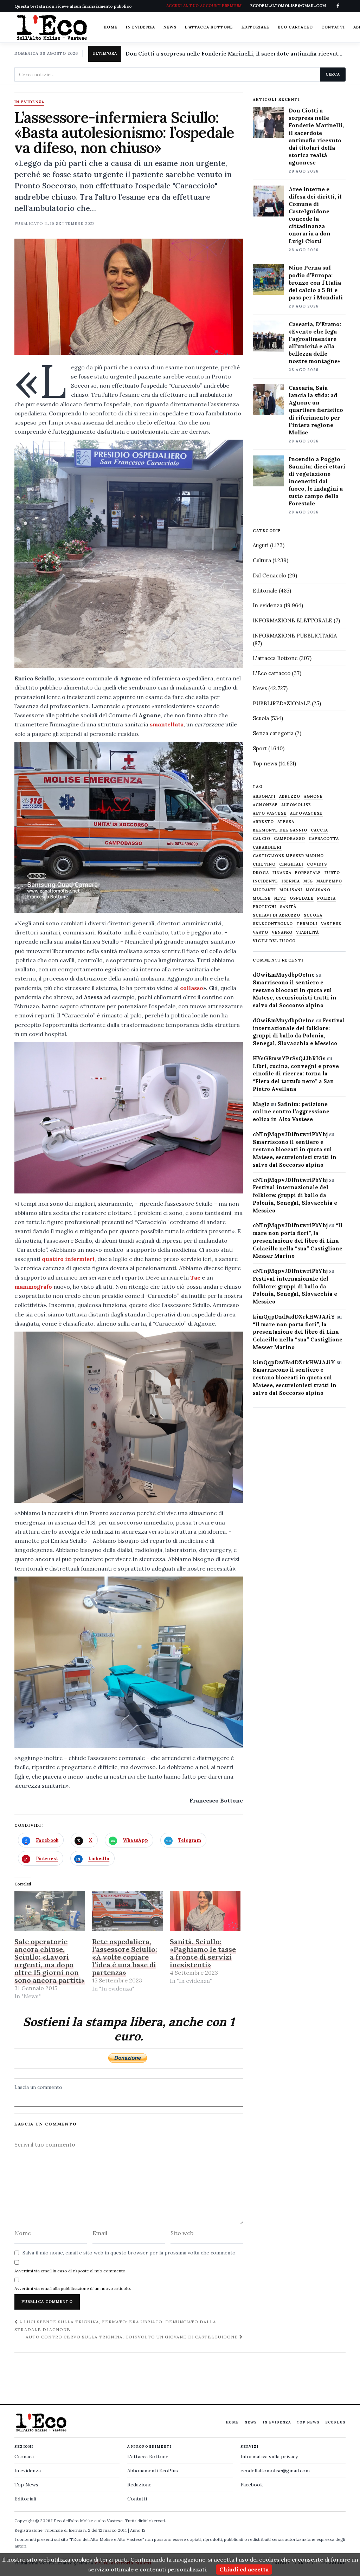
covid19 (317, 864)
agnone (313, 797)
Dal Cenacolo (269, 575)
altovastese (306, 813)
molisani (291, 890)
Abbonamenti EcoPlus (153, 2471)
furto (332, 873)
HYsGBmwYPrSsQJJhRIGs (289, 1058)
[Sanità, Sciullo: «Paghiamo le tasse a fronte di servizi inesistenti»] (205, 1911)
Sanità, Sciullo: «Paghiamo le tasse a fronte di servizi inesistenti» (203, 1953)
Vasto (261, 933)
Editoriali (25, 2499)
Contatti (333, 27)
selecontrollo (273, 924)
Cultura (262, 560)
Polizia (326, 898)
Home (110, 27)
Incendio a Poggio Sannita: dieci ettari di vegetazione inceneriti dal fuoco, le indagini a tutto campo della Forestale (317, 481)
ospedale (302, 898)
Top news (265, 763)
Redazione (139, 2485)
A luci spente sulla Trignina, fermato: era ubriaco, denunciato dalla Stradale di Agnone (115, 2325)
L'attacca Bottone (209, 27)
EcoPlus (335, 2422)
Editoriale (255, 27)
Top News (308, 2422)
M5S (308, 881)
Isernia (291, 881)
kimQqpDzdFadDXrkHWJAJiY (294, 1317)
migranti (264, 890)
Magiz (261, 1104)
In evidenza (140, 27)
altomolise (296, 805)
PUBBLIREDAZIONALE (282, 703)
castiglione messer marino (288, 856)
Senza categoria (273, 733)
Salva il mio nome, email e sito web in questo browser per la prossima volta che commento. (130, 2253)
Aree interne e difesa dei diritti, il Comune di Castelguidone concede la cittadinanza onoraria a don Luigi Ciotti (315, 215)
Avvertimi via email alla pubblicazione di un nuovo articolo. (73, 2288)
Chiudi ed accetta (244, 2569)
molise (262, 898)
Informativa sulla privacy (269, 2457)
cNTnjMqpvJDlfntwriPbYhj (290, 1134)
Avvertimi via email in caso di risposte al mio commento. (70, 2271)
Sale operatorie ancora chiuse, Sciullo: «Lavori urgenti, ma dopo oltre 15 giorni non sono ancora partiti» (50, 1961)
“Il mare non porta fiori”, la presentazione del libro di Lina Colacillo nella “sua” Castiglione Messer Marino (298, 1241)
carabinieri (267, 847)
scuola (313, 915)
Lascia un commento (38, 2087)
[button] (129, 554)
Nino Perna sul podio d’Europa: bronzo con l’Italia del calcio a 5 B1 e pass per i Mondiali (316, 282)
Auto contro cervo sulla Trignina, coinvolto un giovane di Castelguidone (132, 2337)
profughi (265, 907)
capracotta (324, 839)
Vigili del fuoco (274, 941)
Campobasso (290, 839)
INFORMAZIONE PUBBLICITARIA (295, 636)
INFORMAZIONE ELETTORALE (292, 620)
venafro (282, 933)
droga (261, 873)
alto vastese (270, 813)
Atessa (286, 822)
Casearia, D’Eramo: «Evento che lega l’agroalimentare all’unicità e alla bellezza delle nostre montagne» (315, 343)
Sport (260, 748)
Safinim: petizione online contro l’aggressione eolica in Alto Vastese (291, 1112)
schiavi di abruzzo (277, 915)
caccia (319, 830)
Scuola (261, 718)
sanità (288, 907)
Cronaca (24, 2457)
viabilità (307, 933)
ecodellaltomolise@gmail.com (275, 2471)
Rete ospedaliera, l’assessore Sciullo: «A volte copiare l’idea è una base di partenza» (125, 1957)
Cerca (333, 74)
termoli (307, 924)
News (170, 27)
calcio (262, 839)
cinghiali (291, 864)
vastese (331, 924)
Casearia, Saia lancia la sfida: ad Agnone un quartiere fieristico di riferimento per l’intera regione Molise (316, 410)
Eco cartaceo (295, 27)
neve (280, 898)
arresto (263, 822)
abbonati (264, 797)
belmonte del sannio (280, 830)
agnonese (265, 805)
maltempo (329, 881)
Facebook (252, 2485)
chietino (264, 864)
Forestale (308, 873)
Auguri (261, 545)
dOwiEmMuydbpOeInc (284, 975)
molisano (318, 890)
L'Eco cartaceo (272, 673)
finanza (282, 873)
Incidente (265, 881)
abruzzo (290, 797)
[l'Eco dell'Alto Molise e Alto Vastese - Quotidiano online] (52, 27)
